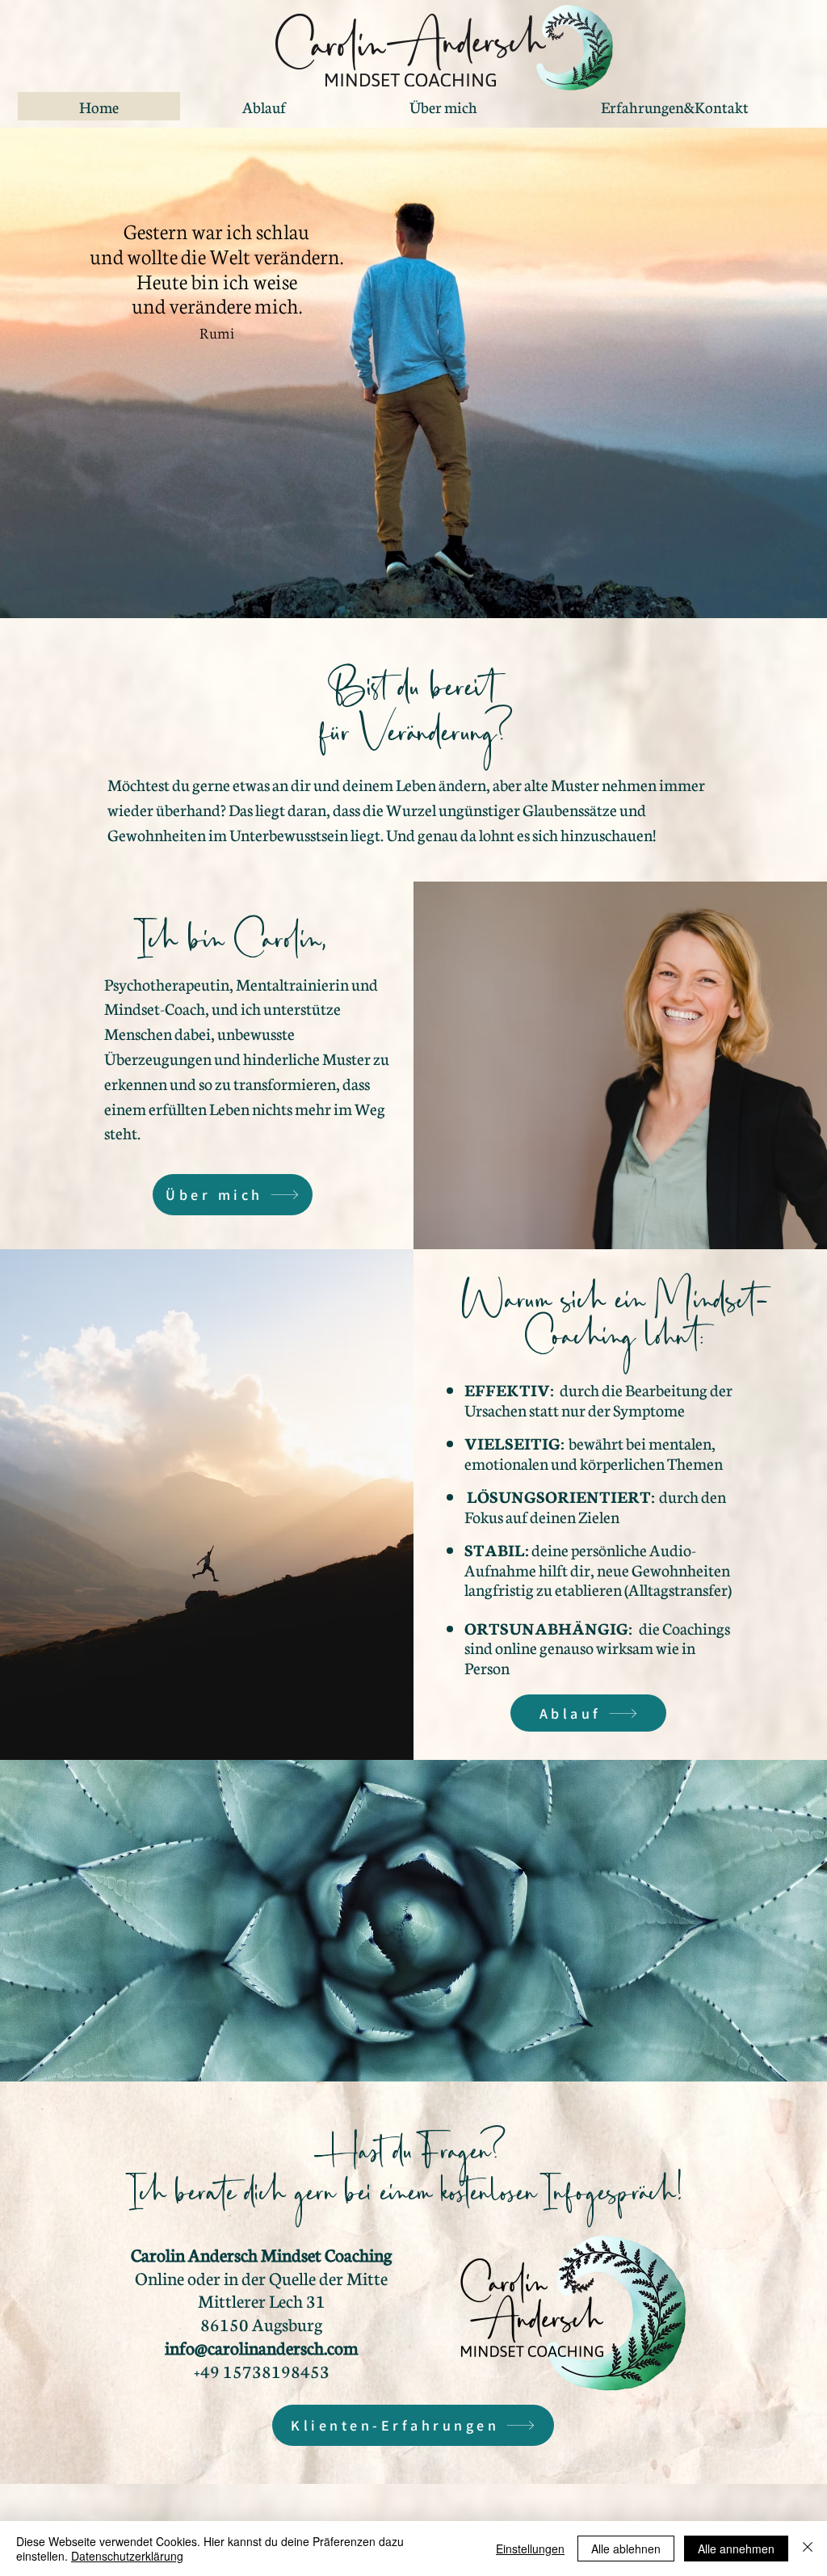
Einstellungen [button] (530, 2549)
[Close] (808, 2549)
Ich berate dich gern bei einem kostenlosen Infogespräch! (408, 2201)
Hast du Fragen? (408, 2160)
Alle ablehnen (626, 2549)
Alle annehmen (736, 2549)
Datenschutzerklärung (127, 2556)
